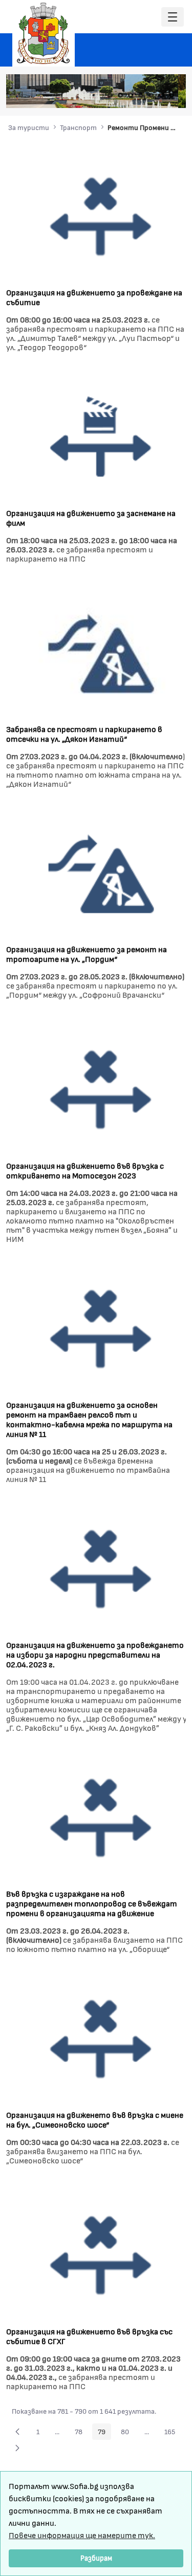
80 (128, 2433)
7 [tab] (172, 95)
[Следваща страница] (17, 2448)
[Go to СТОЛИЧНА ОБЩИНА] (44, 33)
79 (104, 2433)
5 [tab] (151, 95)
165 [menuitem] (173, 2433)
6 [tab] (161, 95)
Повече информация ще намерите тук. (82, 2535)
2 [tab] (120, 95)
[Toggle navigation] (173, 17)
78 (81, 2433)
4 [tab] (141, 95)
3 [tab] (131, 95)
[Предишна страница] (17, 2432)
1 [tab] (110, 95)
